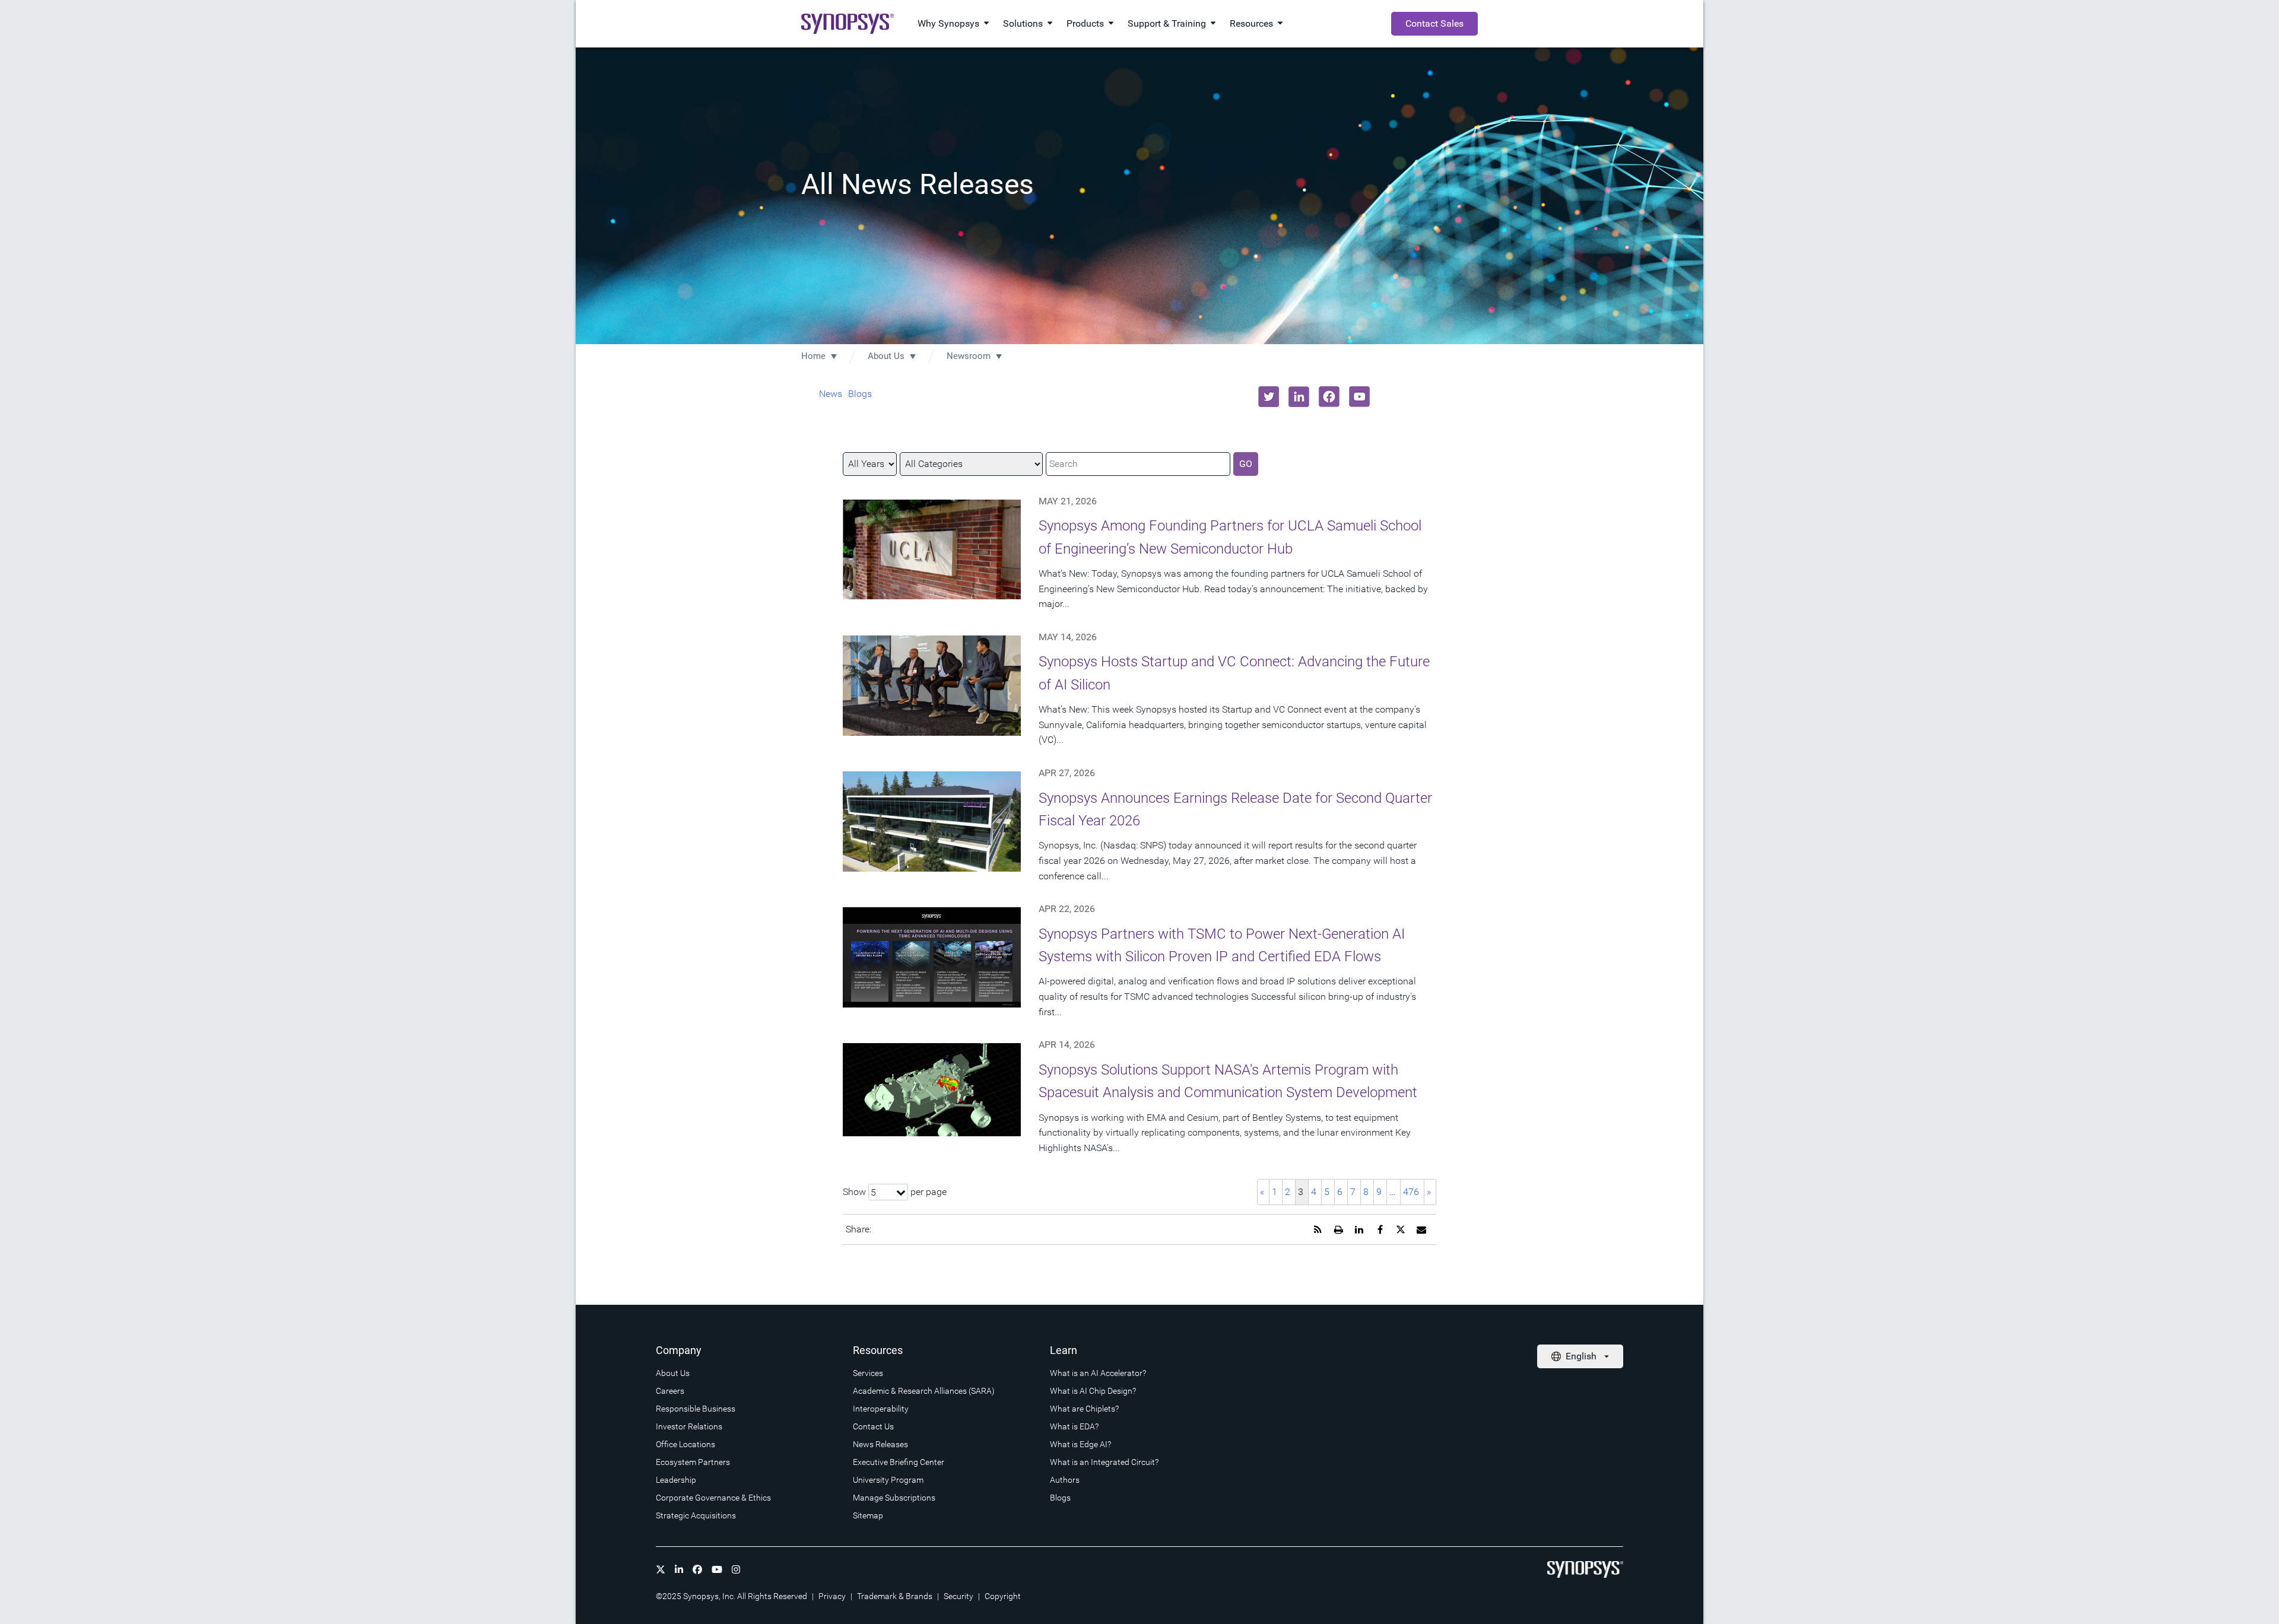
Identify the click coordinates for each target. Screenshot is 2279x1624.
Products (1085, 23)
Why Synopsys (948, 23)
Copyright (1003, 1596)
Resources (1251, 23)
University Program (888, 1480)
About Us (886, 356)
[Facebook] (697, 1569)
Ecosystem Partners (693, 1462)
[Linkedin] (679, 1569)
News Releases (880, 1444)
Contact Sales (1434, 23)
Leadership (676, 1480)
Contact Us (873, 1426)
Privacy (832, 1596)
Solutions (1023, 23)
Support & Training (1167, 23)
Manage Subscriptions (894, 1498)
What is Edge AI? (1080, 1444)
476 (1411, 1192)
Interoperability (881, 1409)
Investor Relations (689, 1426)
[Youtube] (717, 1569)
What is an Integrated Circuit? (1104, 1462)
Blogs (860, 394)
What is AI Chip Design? (1093, 1391)
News (831, 394)
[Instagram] (736, 1569)
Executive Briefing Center (899, 1462)
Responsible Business (696, 1409)
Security (958, 1596)
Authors (1065, 1480)
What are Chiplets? (1084, 1409)
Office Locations (685, 1444)
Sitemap (868, 1515)
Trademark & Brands (895, 1596)
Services (868, 1373)
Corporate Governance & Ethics (713, 1498)
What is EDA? (1074, 1426)
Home (813, 356)
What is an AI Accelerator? (1098, 1373)
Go (1246, 464)
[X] (661, 1569)
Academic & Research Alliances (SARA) (924, 1391)
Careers (670, 1391)
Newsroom (969, 356)
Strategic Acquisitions (696, 1515)
